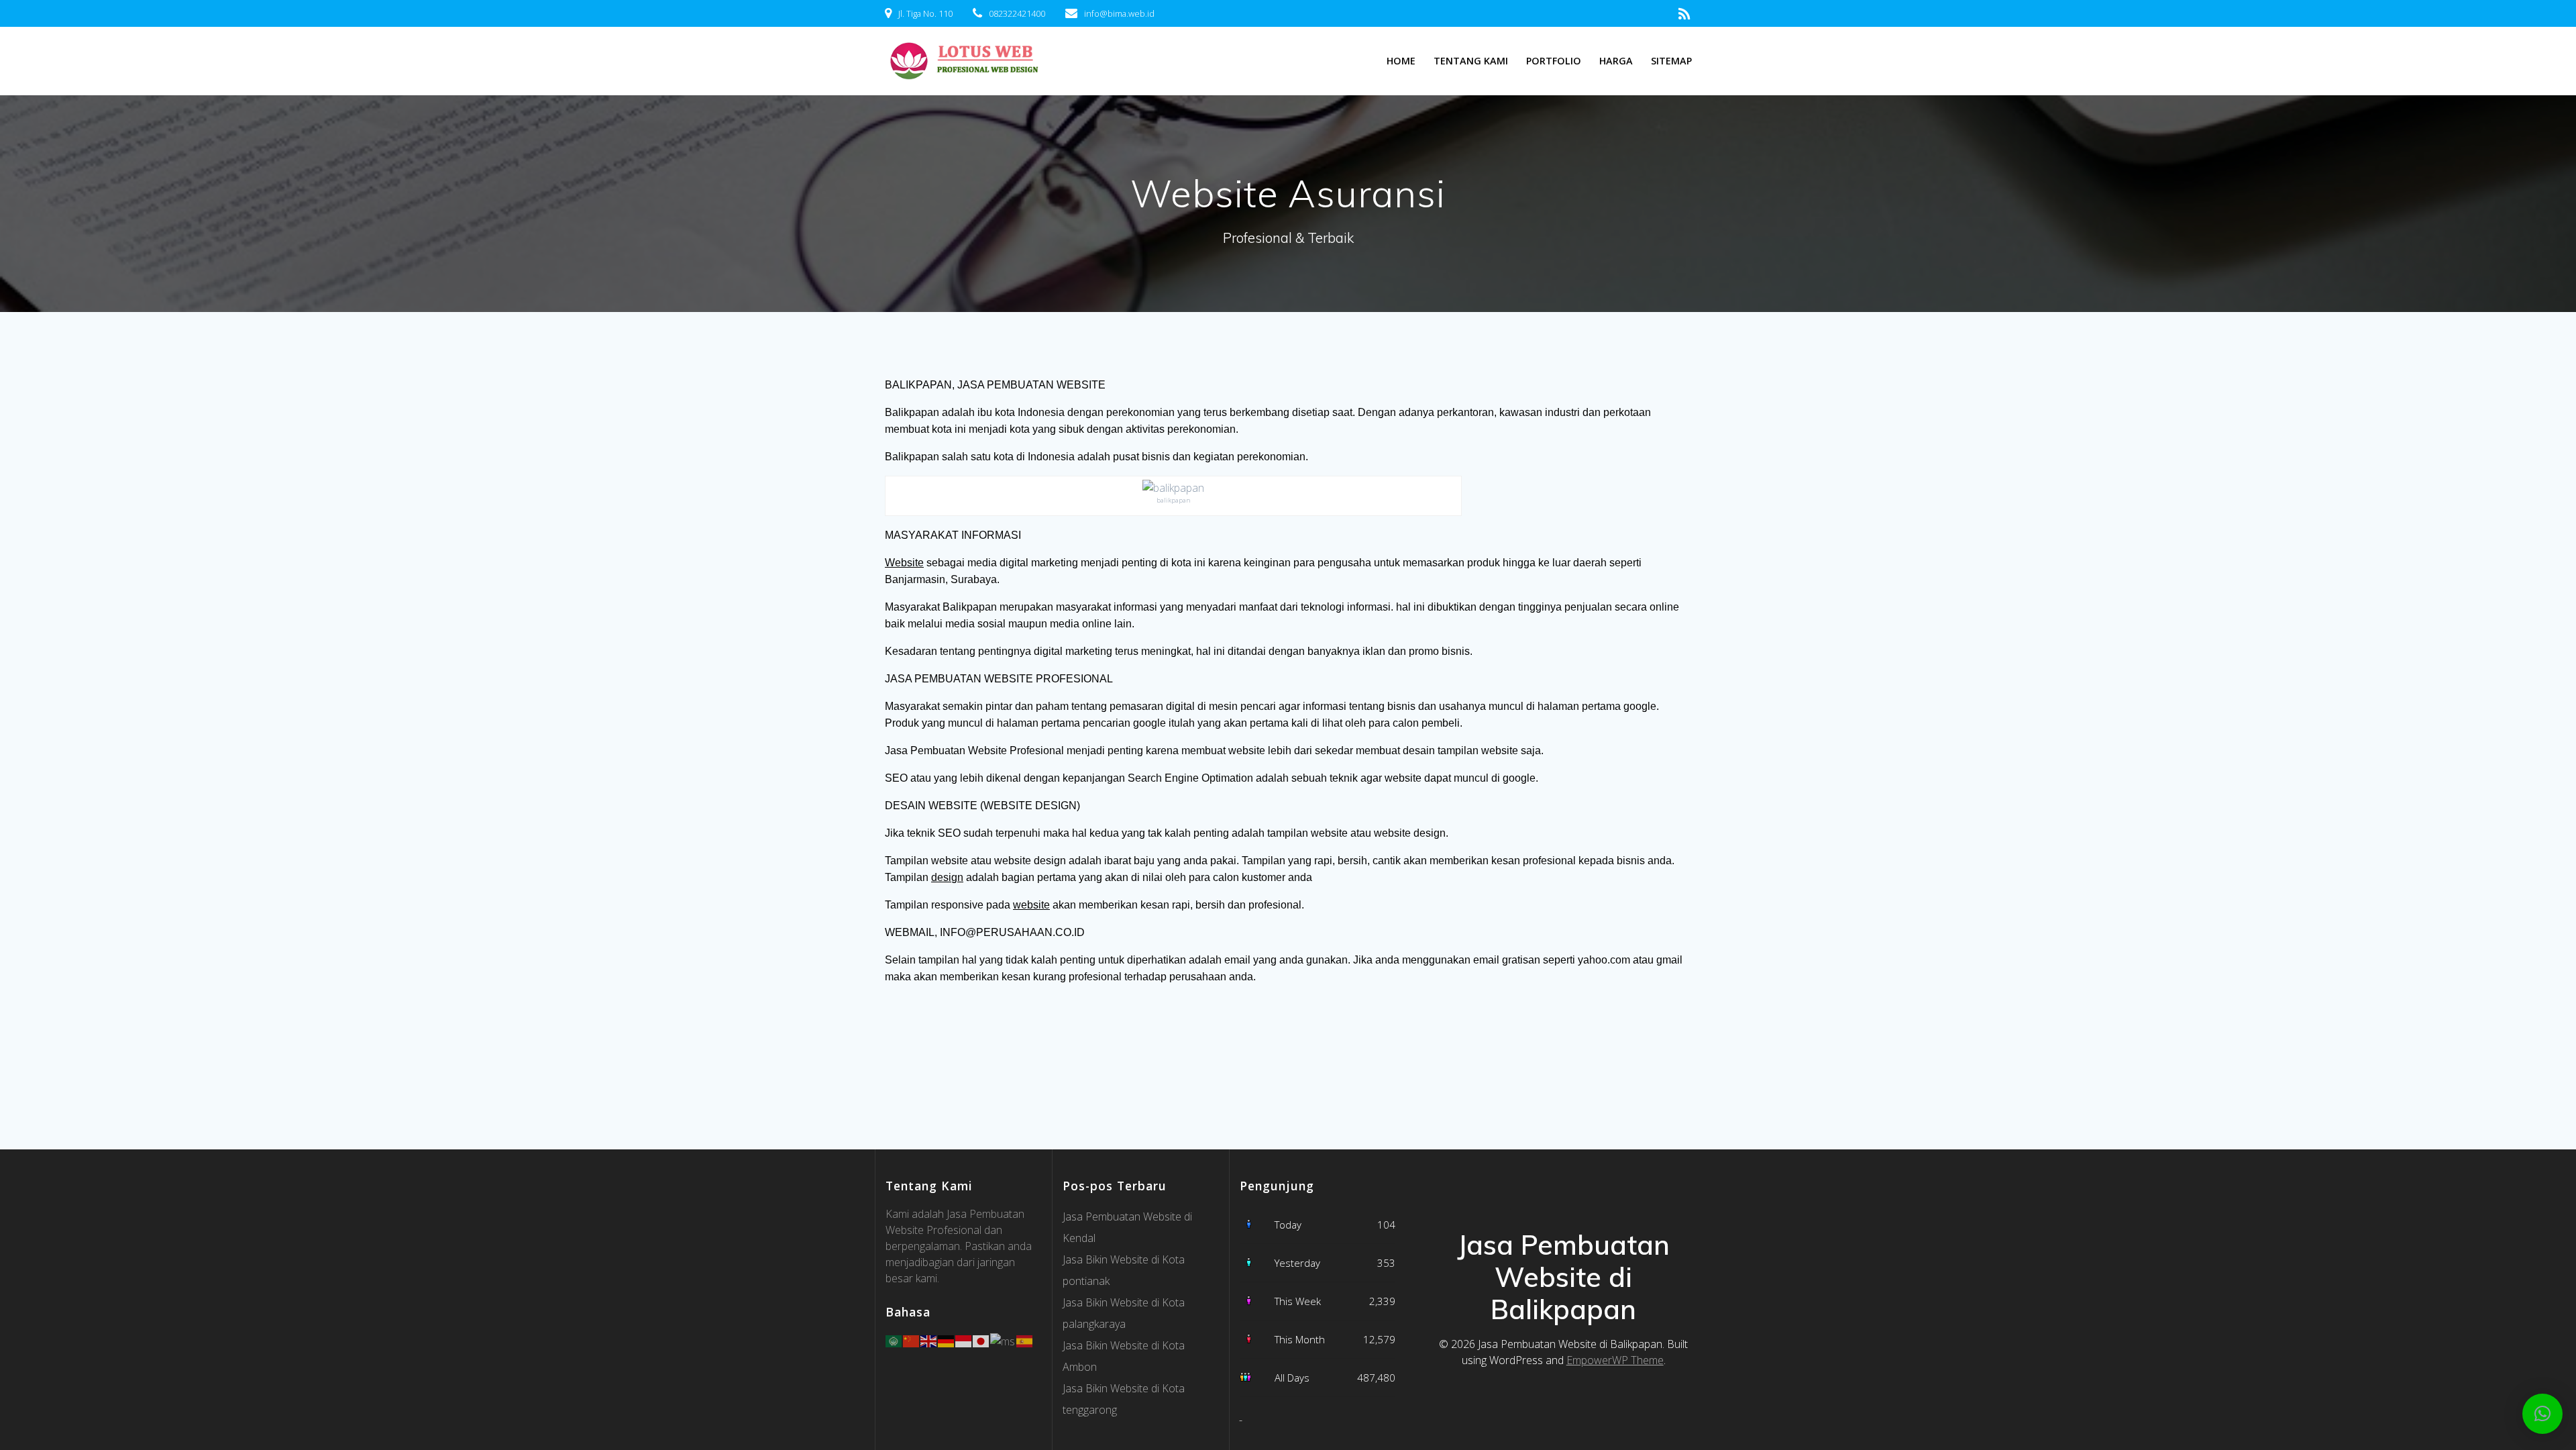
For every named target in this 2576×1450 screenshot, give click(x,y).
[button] (2542, 1414)
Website (904, 563)
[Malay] (1003, 1340)
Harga (1616, 61)
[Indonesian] (964, 1340)
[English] (929, 1340)
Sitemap (1671, 61)
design (947, 877)
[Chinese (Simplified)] (912, 1340)
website (1031, 905)
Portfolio (1554, 61)
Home (1401, 61)
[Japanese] (981, 1340)
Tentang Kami (1471, 61)
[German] (947, 1340)
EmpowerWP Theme (1615, 1360)
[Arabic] (894, 1340)
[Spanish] (1025, 1340)
